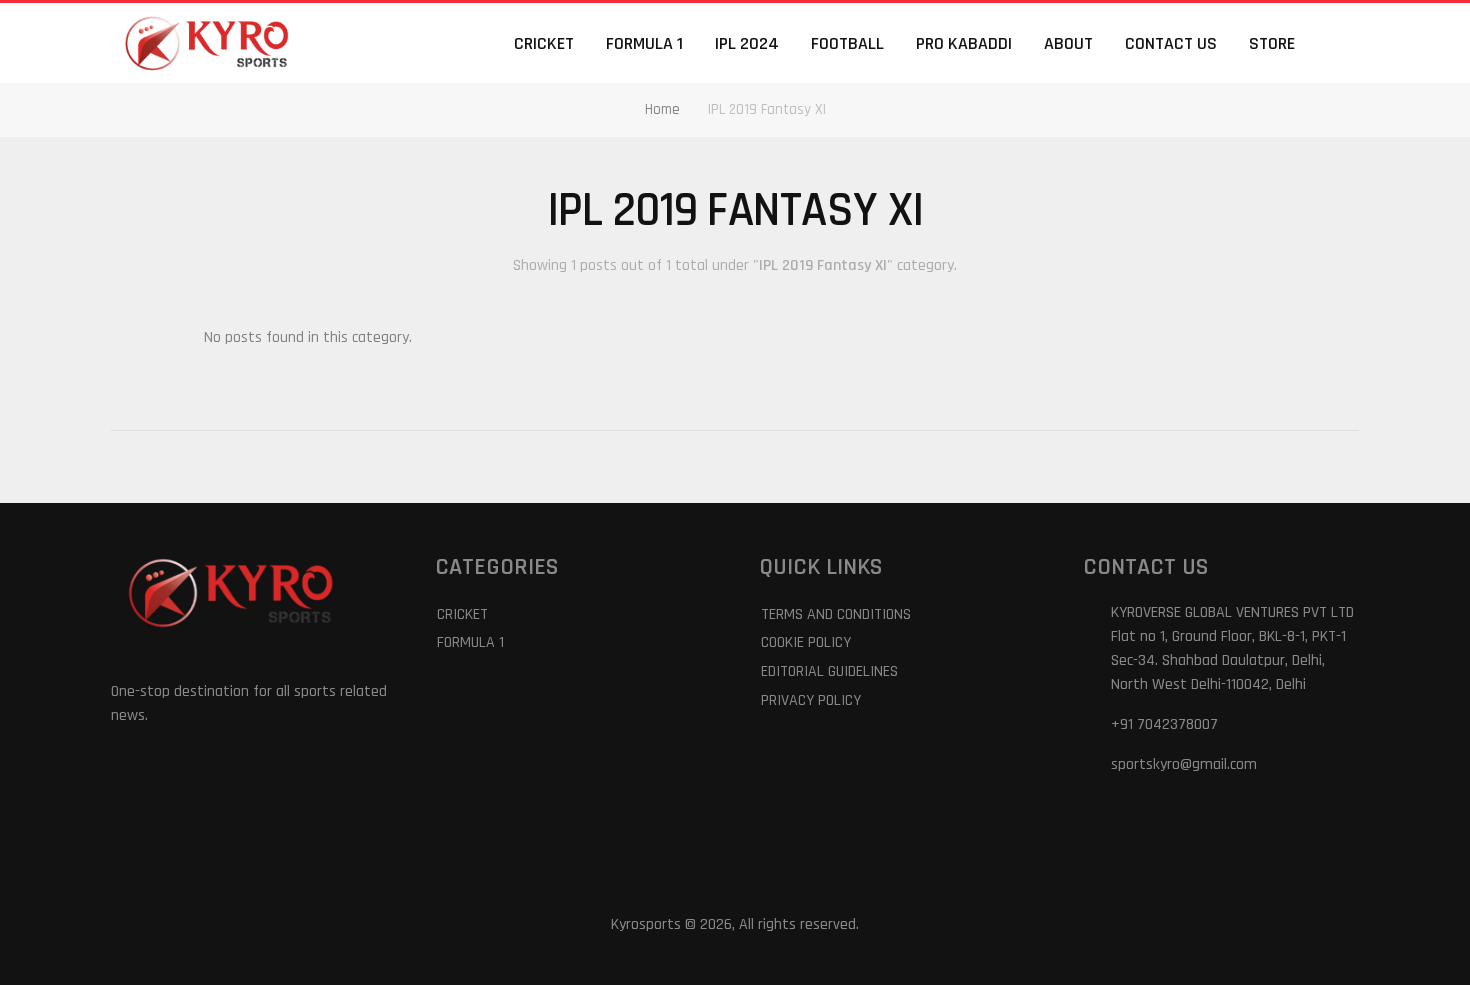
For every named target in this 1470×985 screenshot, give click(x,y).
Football (847, 43)
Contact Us (1171, 43)
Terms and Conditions (836, 614)
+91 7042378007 (1164, 724)
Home (662, 109)
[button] (1347, 43)
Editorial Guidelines (829, 671)
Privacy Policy (811, 700)
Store (1272, 43)
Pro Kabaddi (964, 43)
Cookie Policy (806, 642)
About (1068, 43)
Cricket (544, 43)
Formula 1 (644, 43)
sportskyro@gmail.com (1184, 764)
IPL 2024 (747, 43)
